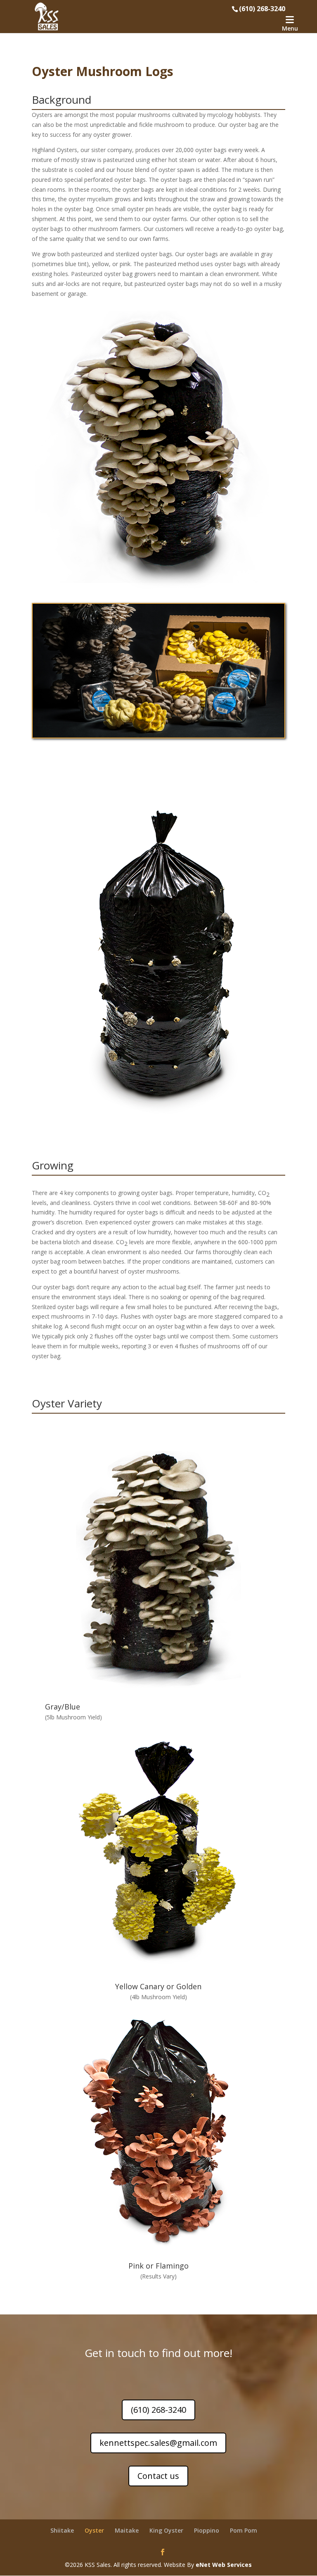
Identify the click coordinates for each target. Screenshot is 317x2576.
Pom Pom (244, 2530)
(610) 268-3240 (158, 2410)
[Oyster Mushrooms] (158, 670)
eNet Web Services (224, 2565)
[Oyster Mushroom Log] (158, 451)
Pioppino (207, 2530)
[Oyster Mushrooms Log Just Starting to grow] (158, 962)
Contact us (158, 2476)
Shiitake (62, 2530)
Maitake (127, 2530)
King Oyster (166, 2530)
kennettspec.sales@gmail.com (158, 2443)
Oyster (94, 2530)
